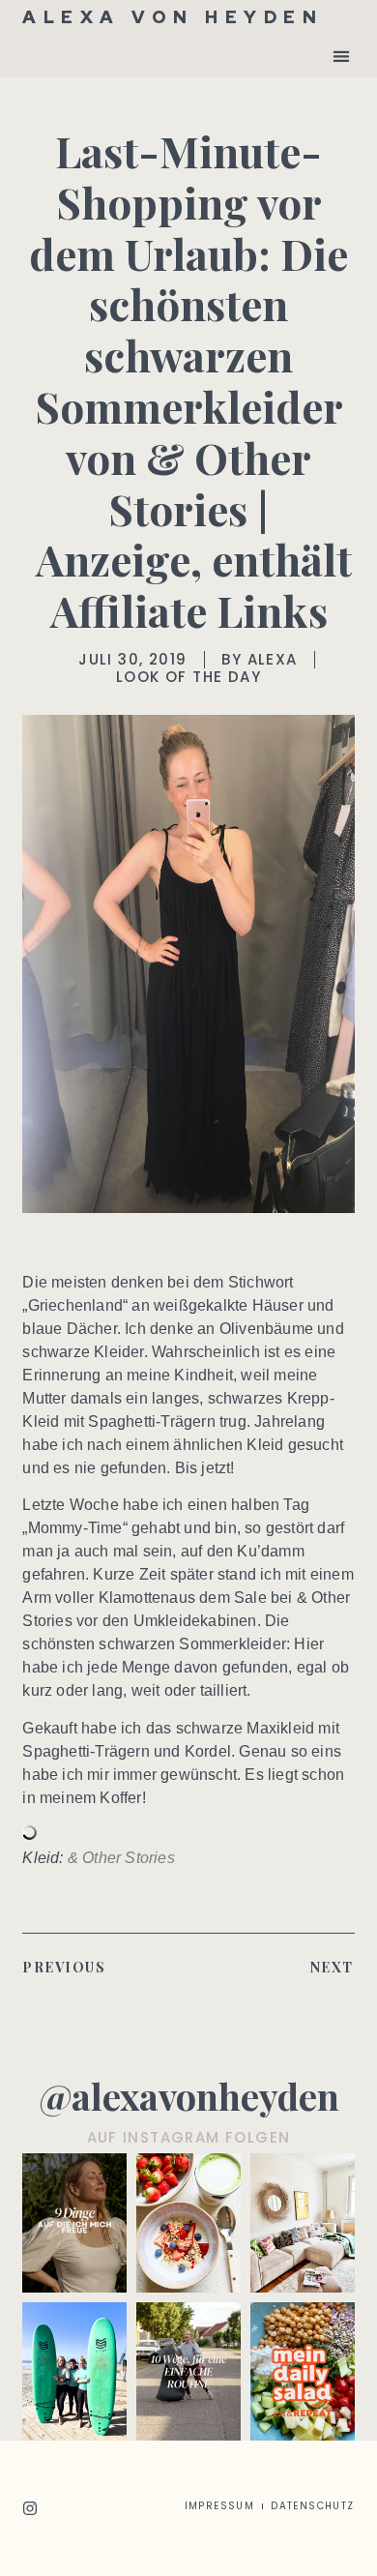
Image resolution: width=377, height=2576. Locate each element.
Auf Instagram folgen (189, 2137)
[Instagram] (30, 2508)
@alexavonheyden (189, 2096)
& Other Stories (121, 1858)
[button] (342, 56)
